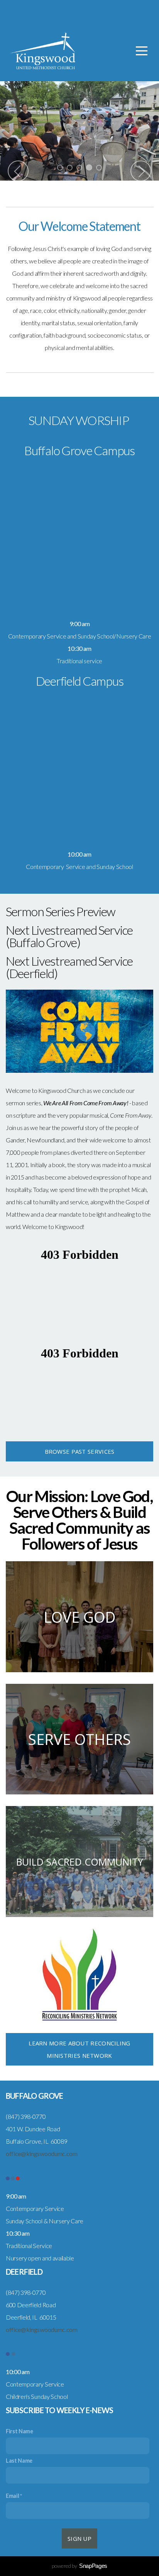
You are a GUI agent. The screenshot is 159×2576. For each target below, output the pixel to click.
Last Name (19, 2461)
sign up (79, 2538)
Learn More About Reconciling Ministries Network (79, 2049)
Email (12, 2496)
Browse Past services (80, 1451)
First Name (19, 2431)
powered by (79, 2566)
